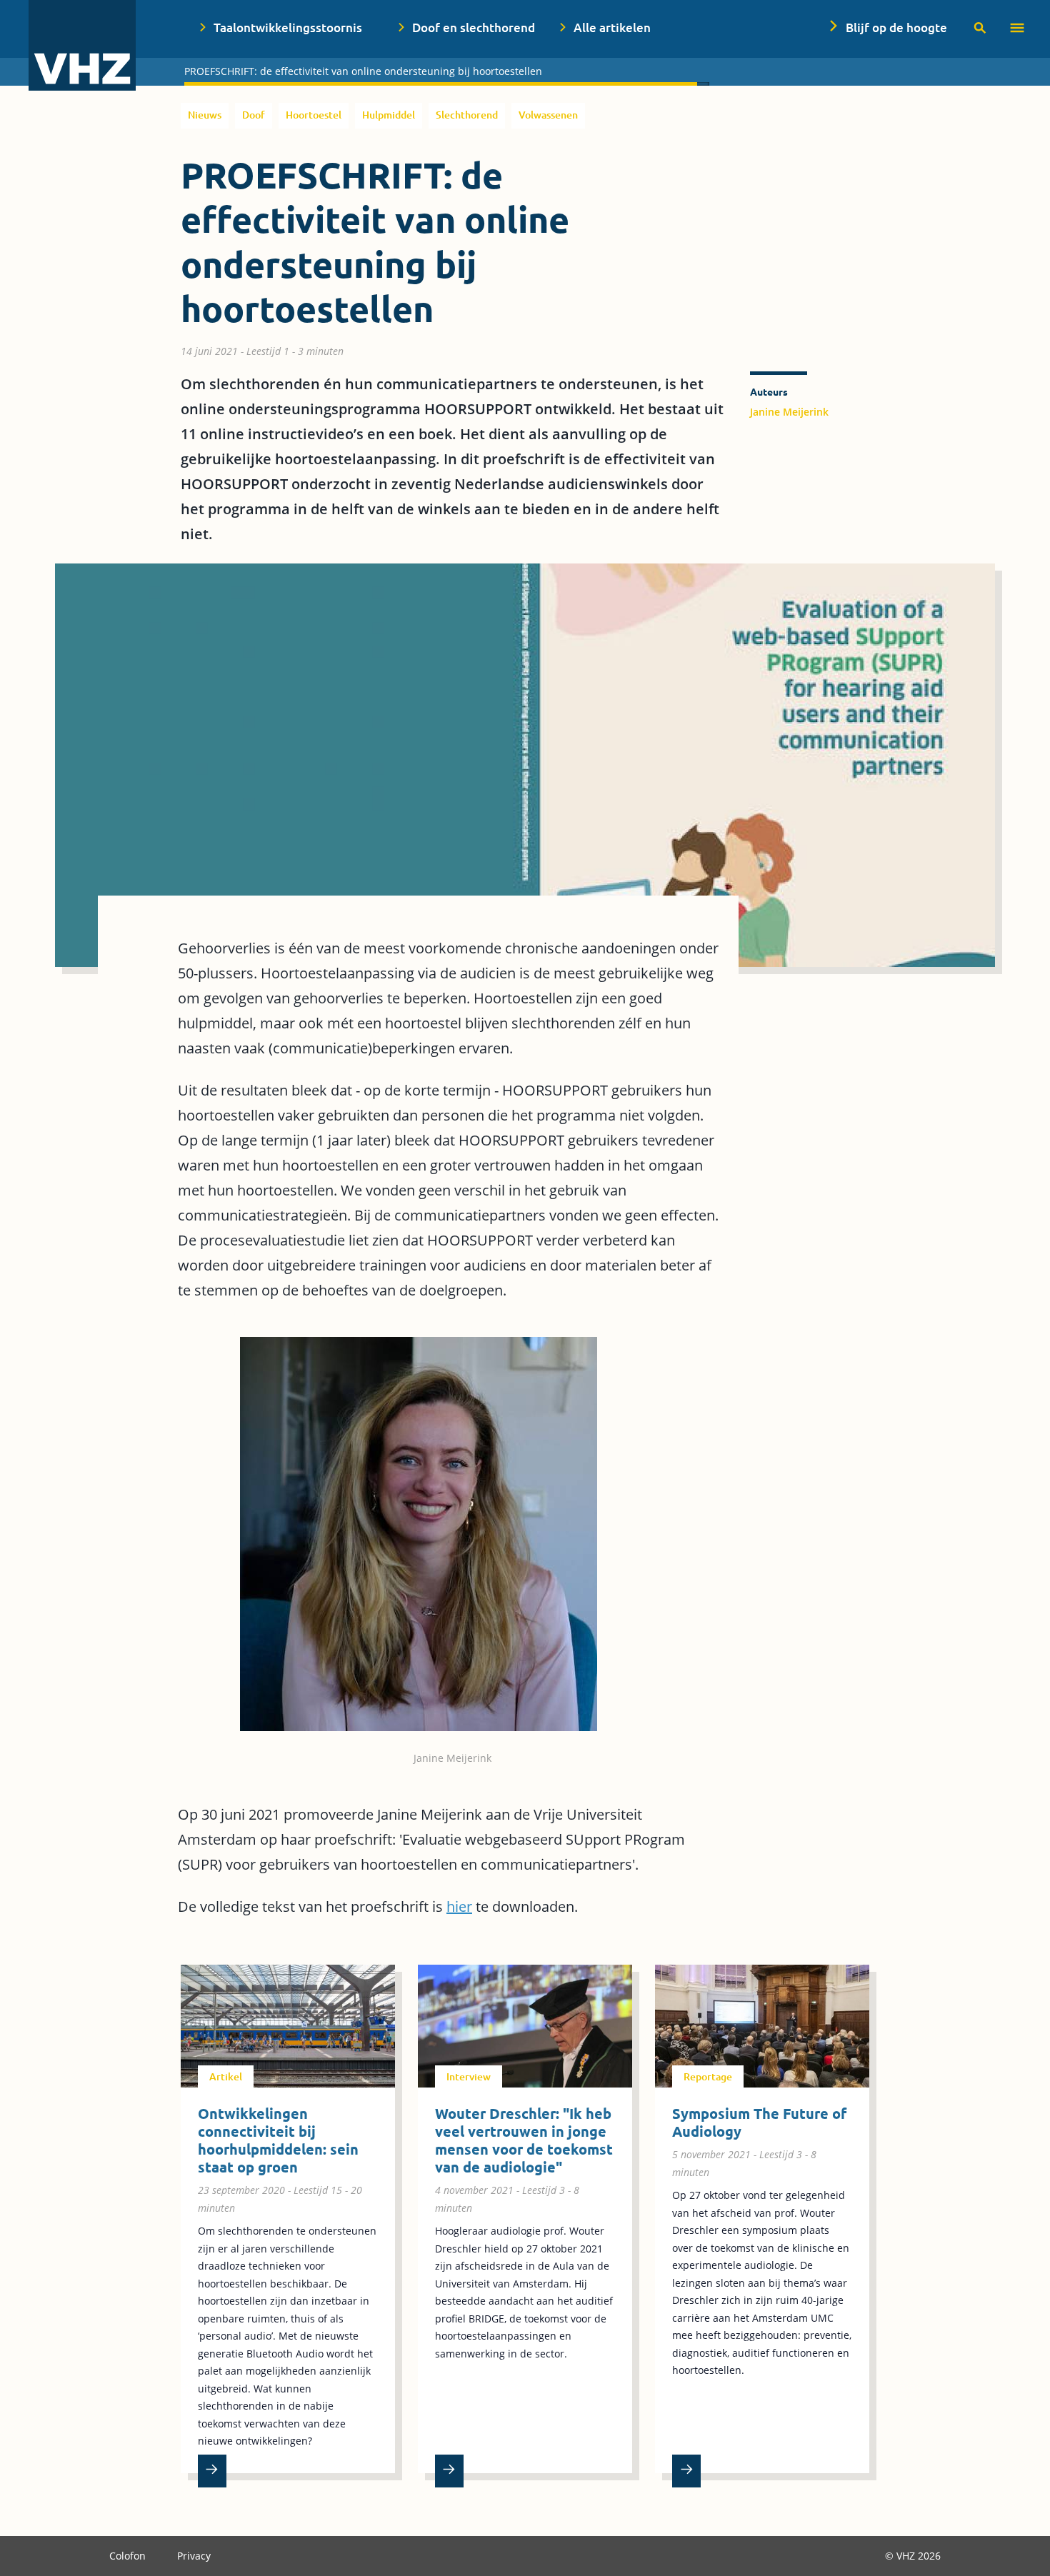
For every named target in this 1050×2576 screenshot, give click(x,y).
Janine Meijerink (789, 412)
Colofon (129, 2556)
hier (459, 1906)
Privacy (194, 2556)
